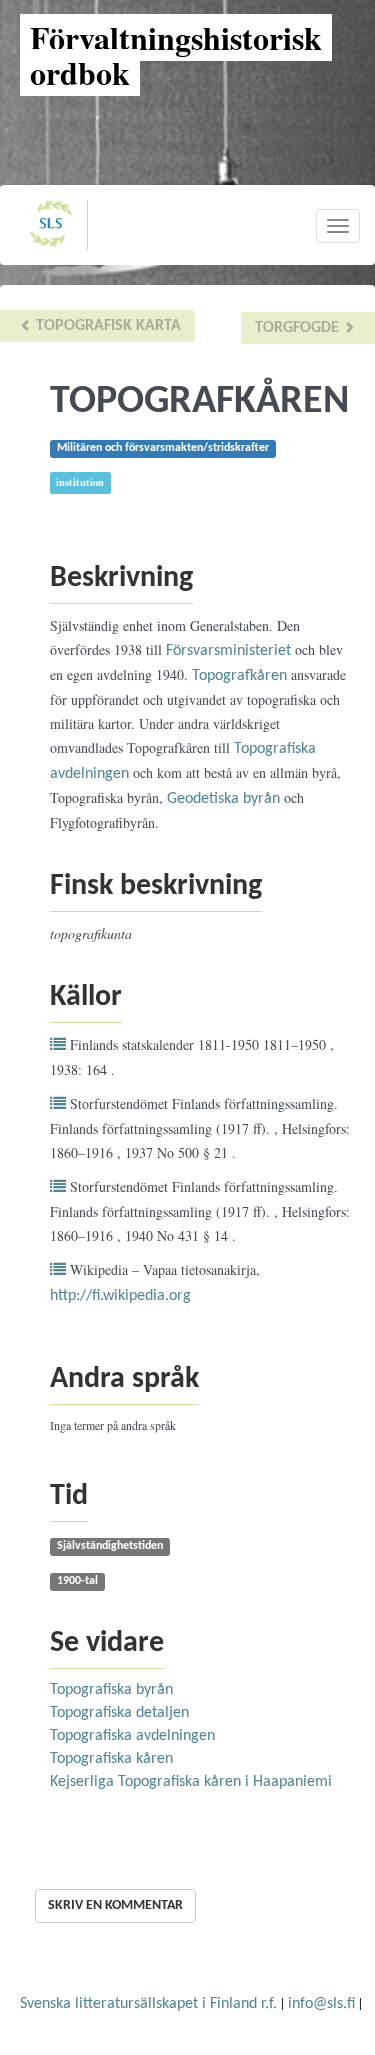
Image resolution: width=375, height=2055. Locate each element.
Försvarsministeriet (228, 651)
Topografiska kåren (111, 1759)
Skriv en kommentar (115, 1905)
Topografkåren (239, 676)
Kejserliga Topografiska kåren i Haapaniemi (191, 1782)
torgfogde (299, 328)
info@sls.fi (321, 2004)
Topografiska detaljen (119, 1713)
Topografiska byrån (111, 1690)
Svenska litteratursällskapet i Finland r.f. (148, 2004)
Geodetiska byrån (223, 799)
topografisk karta (106, 326)
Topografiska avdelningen (132, 1736)
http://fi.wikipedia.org (120, 1296)
